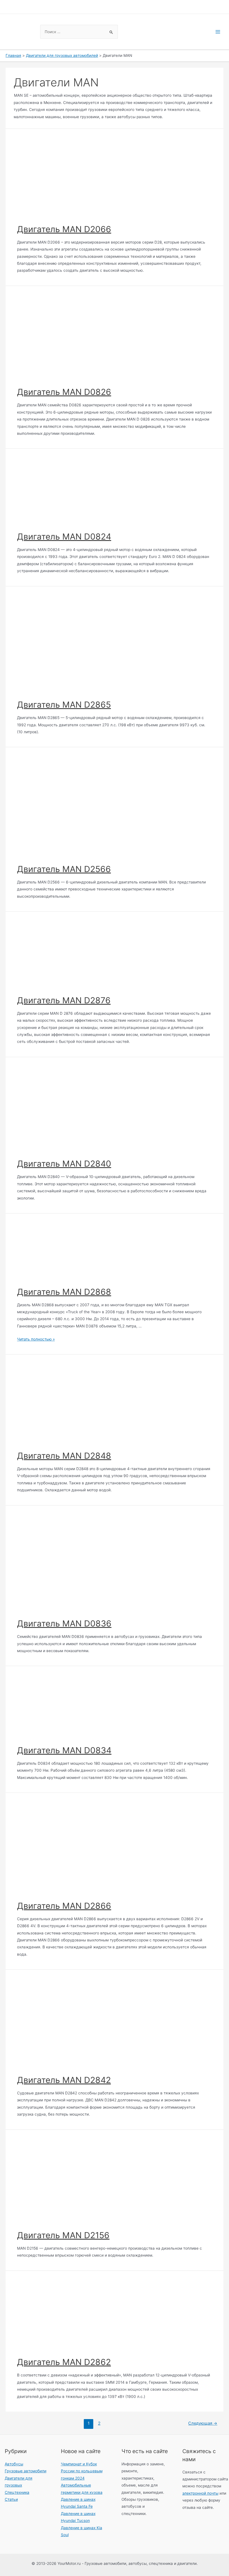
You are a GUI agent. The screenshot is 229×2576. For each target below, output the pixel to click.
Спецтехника (17, 2492)
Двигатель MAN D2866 (64, 1906)
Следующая (203, 2423)
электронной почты (200, 2493)
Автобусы (14, 2464)
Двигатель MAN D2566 (64, 869)
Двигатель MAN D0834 (64, 1750)
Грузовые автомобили (26, 2471)
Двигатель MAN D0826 (64, 392)
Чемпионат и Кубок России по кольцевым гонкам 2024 (82, 2471)
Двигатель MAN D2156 (63, 2235)
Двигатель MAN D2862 (64, 2362)
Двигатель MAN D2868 (64, 1292)
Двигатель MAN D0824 (64, 536)
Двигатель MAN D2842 (64, 2080)
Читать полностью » (36, 1339)
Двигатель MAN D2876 (64, 1000)
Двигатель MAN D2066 (64, 229)
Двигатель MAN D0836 (64, 1623)
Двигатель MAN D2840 (64, 1164)
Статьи (11, 2499)
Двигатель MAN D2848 (64, 1456)
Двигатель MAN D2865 (64, 705)
